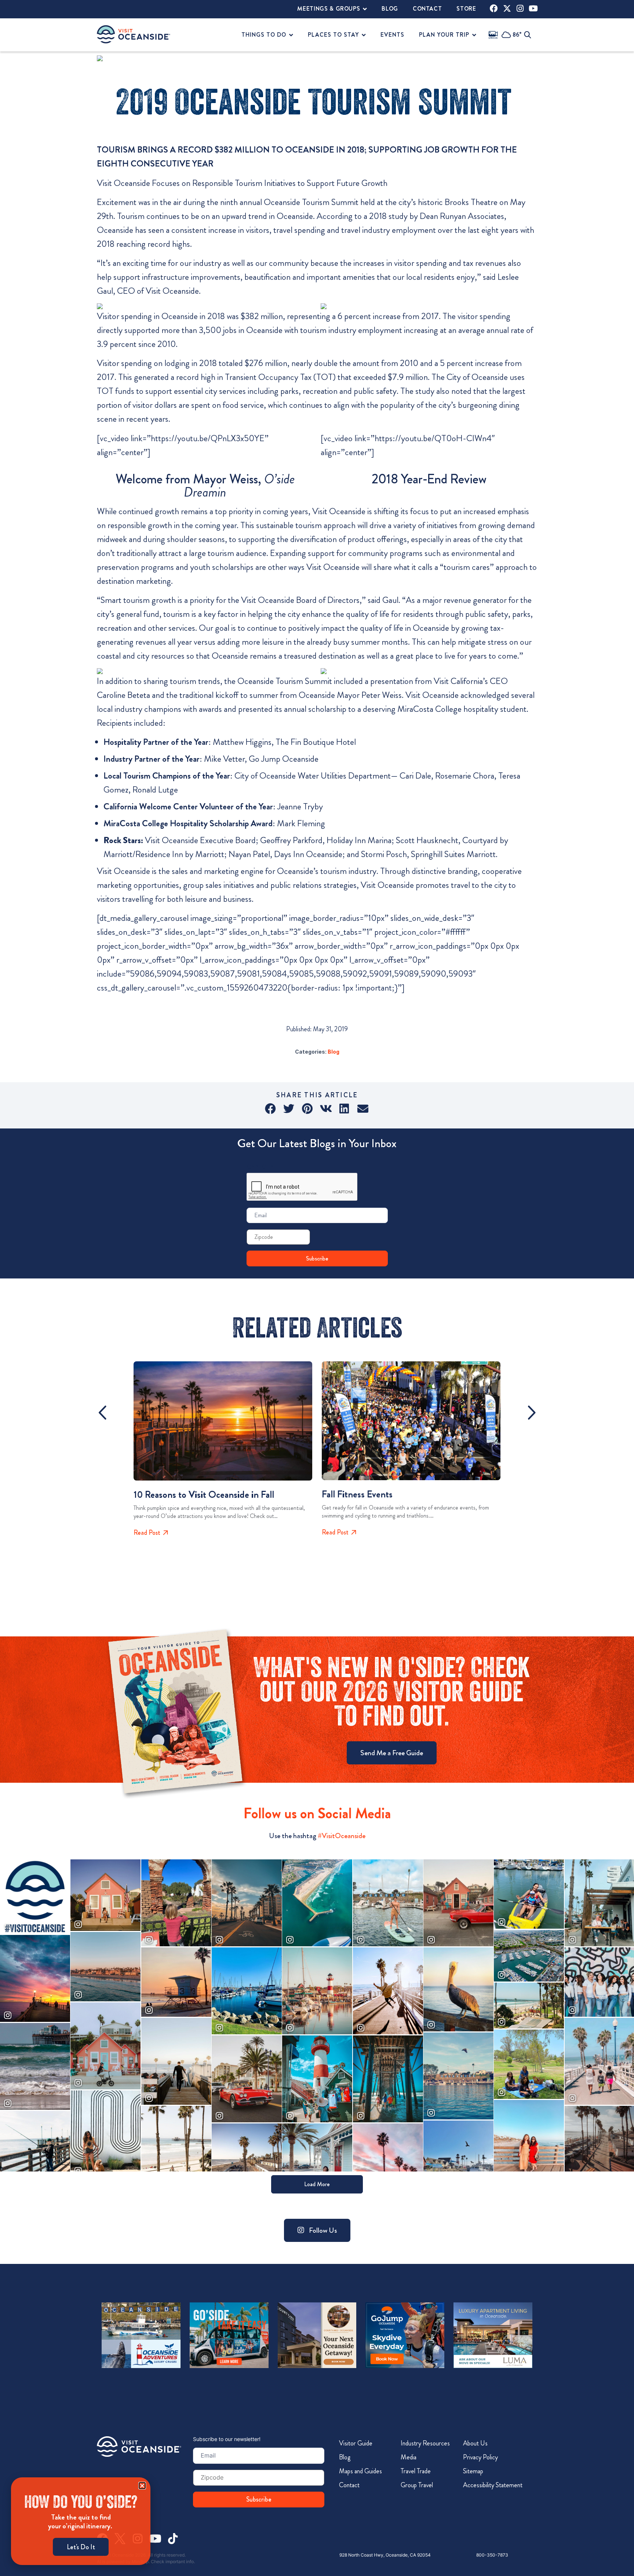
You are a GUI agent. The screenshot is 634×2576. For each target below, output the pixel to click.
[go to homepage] (134, 34)
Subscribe (317, 1258)
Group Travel (417, 2485)
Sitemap (473, 2471)
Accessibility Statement (493, 2485)
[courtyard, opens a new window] (317, 2335)
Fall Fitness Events (357, 1494)
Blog (334, 1052)
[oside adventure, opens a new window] (141, 2335)
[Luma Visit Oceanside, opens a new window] (493, 2335)
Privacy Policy (480, 2457)
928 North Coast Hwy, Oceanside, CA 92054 (385, 2555)
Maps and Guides (360, 2471)
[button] (271, 1109)
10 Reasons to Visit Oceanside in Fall (204, 1495)
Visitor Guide (356, 2443)
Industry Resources (425, 2443)
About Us (475, 2443)
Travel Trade (416, 2471)
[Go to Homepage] (139, 2447)
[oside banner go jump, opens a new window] (405, 2335)
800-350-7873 (492, 2555)
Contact (349, 2485)
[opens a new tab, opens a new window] (494, 8)
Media (409, 2457)
